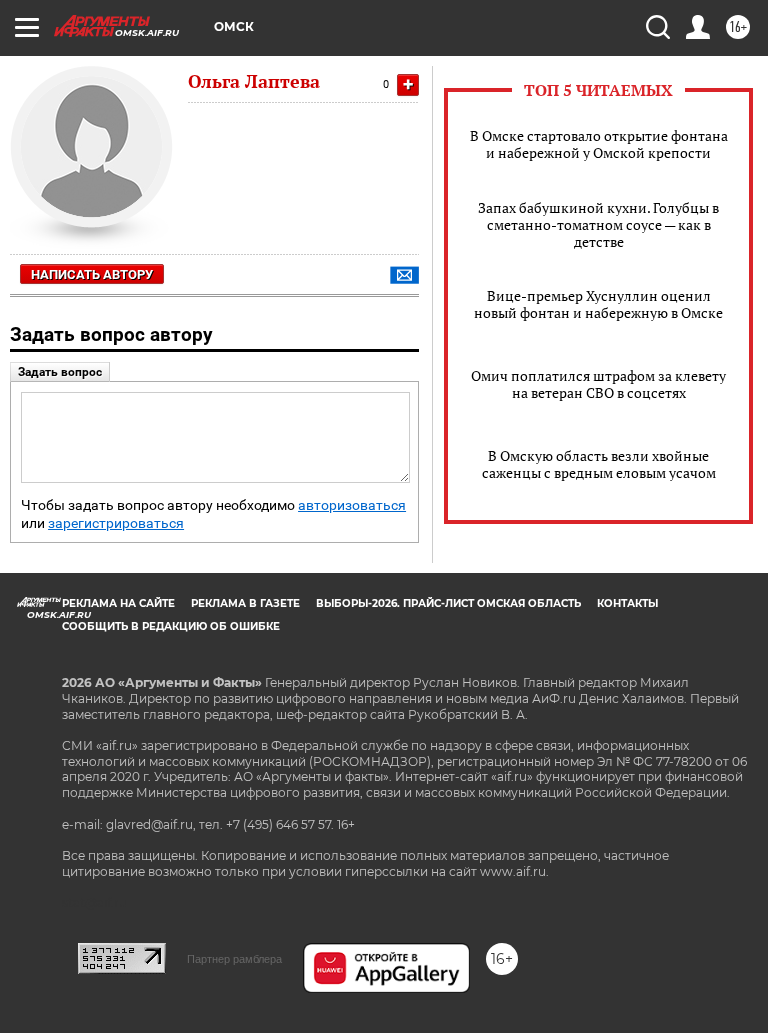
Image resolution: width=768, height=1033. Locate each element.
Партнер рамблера (234, 959)
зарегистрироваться (116, 523)
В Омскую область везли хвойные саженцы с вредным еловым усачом (599, 464)
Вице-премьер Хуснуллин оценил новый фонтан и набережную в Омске (598, 304)
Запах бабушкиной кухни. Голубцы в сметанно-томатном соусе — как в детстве (598, 224)
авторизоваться (352, 505)
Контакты (627, 603)
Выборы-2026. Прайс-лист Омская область (448, 603)
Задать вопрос (60, 372)
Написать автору (92, 274)
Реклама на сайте (118, 603)
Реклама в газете (245, 603)
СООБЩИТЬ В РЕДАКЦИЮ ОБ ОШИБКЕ (171, 626)
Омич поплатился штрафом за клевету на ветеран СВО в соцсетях (598, 384)
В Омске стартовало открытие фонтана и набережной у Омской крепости (599, 144)
